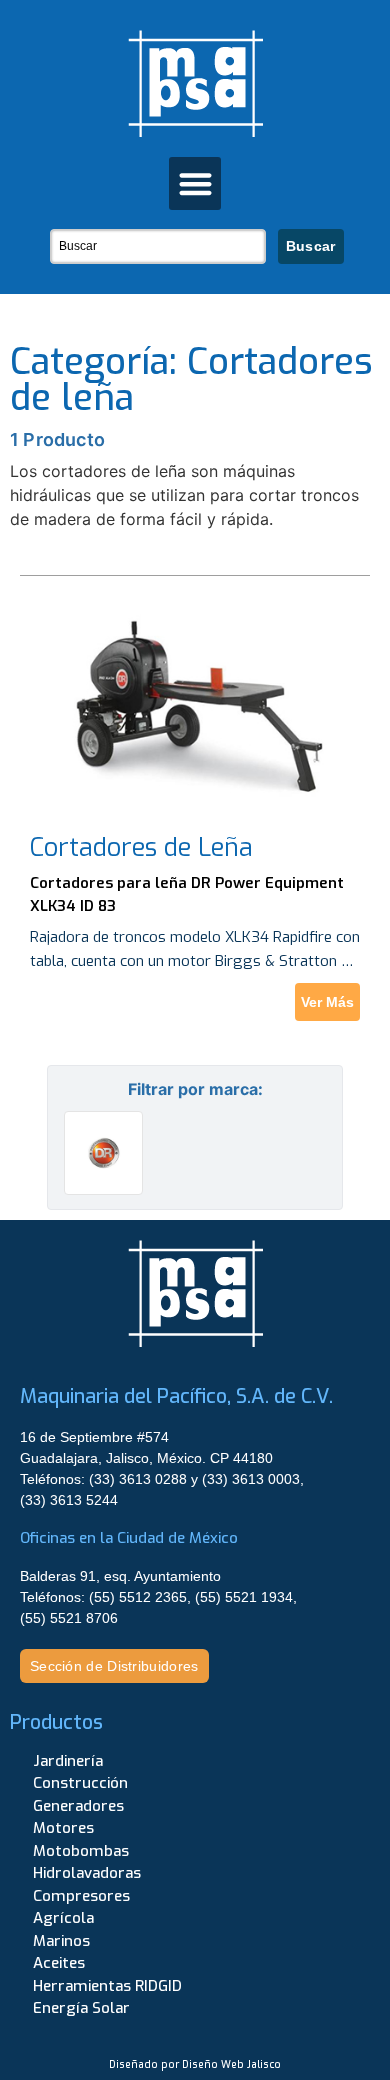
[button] (195, 183)
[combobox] (158, 246)
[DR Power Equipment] (103, 1153)
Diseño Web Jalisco (231, 2064)
